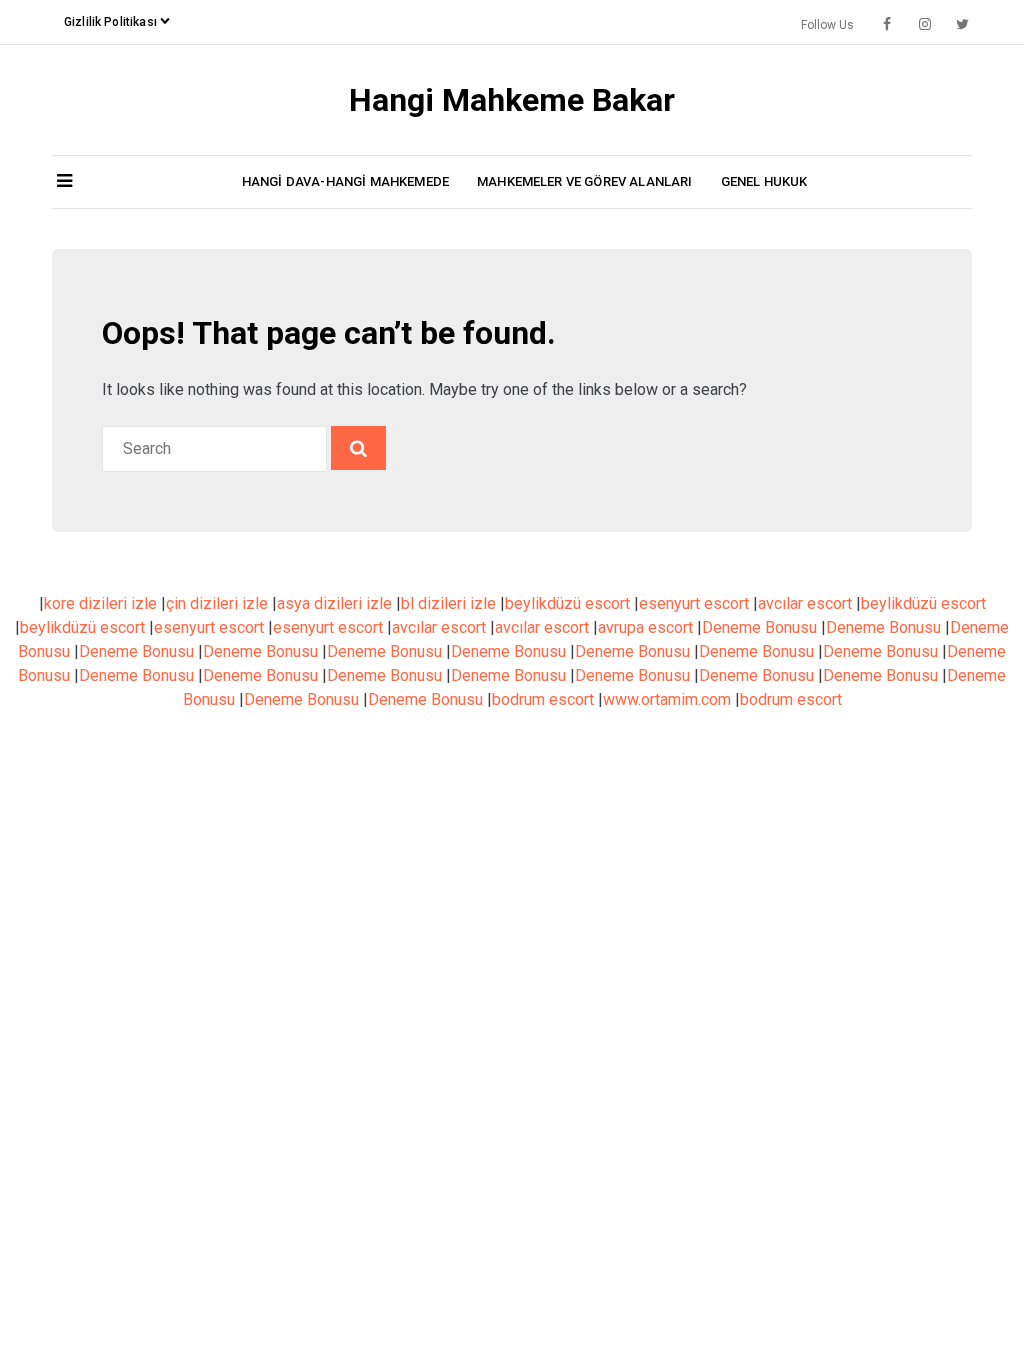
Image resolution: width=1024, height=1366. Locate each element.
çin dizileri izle (217, 603)
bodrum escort (543, 699)
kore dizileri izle (100, 603)
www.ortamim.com (667, 699)
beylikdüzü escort (567, 603)
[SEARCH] (358, 448)
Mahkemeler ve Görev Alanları (585, 181)
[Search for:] (216, 448)
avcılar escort (805, 603)
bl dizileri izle (448, 603)
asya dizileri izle (334, 603)
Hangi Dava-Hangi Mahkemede (345, 181)
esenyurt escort (694, 603)
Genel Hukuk (764, 181)
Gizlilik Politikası (110, 22)
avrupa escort (645, 627)
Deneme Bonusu (759, 627)
